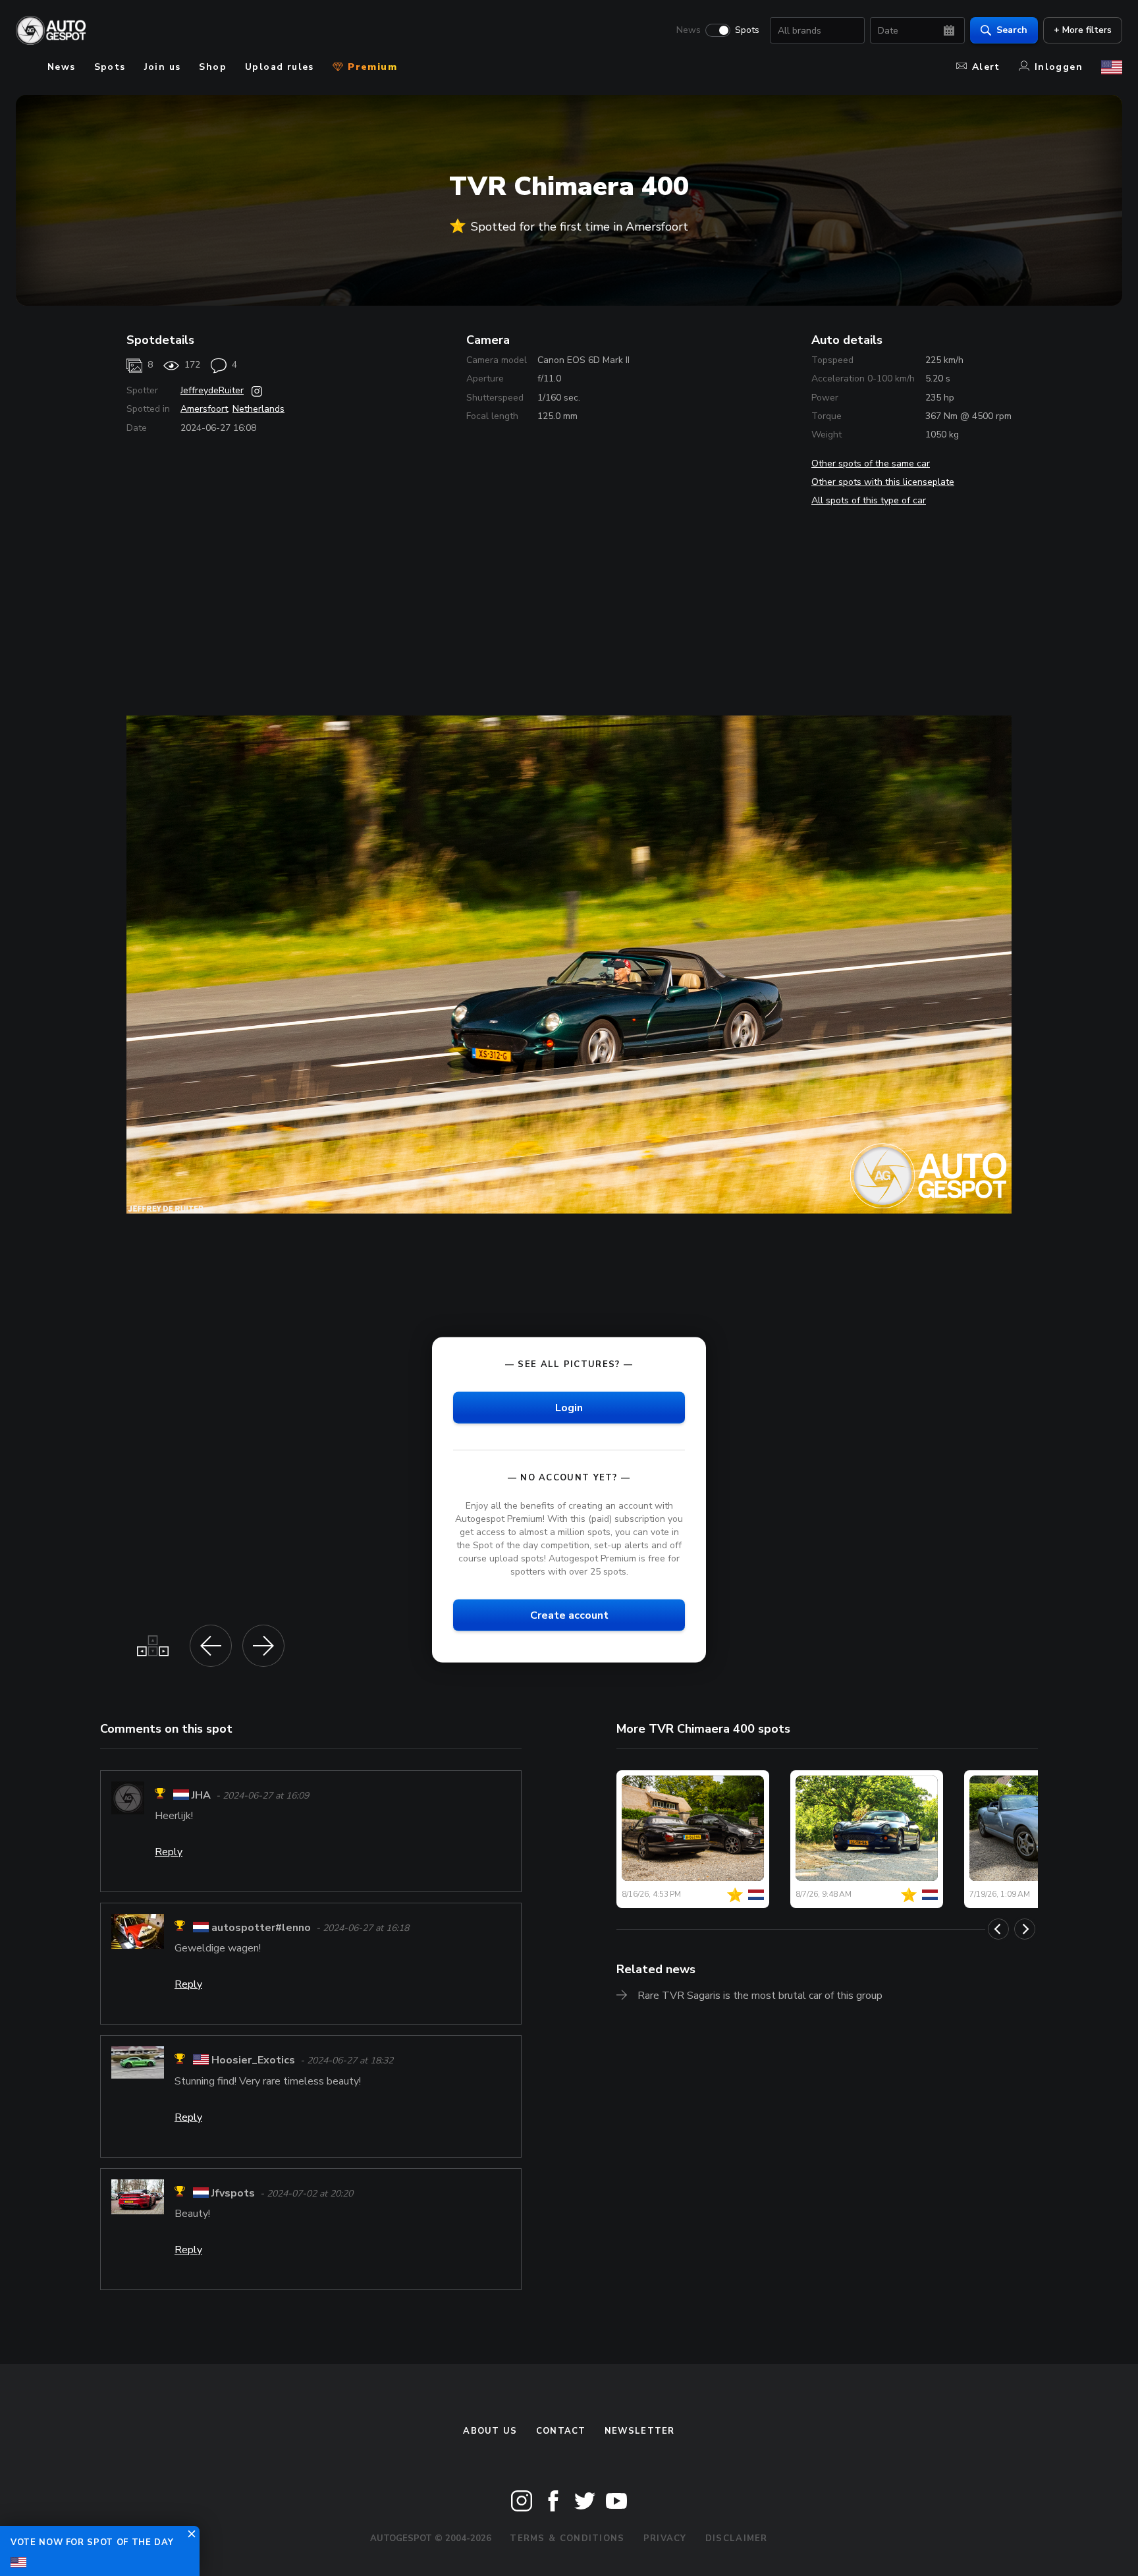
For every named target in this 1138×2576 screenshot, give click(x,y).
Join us (163, 67)
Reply (169, 1852)
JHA (201, 1795)
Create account (569, 1615)
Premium (371, 67)
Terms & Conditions (567, 2538)
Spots (747, 30)
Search (1012, 30)
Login (569, 1407)
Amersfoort (204, 409)
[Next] (1025, 1929)
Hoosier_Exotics (253, 2061)
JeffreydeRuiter (212, 390)
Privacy (665, 2538)
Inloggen (1059, 67)
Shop (213, 67)
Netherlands (258, 409)
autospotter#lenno (261, 1928)
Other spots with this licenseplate (883, 482)
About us (490, 2431)
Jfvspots (233, 2193)
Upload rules (280, 67)
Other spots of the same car (871, 463)
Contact (561, 2431)
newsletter (640, 2431)
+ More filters (1083, 30)
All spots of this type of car (869, 500)
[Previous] (998, 1929)
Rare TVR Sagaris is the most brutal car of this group (760, 1996)
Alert (986, 67)
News (689, 30)
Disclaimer (737, 2538)
